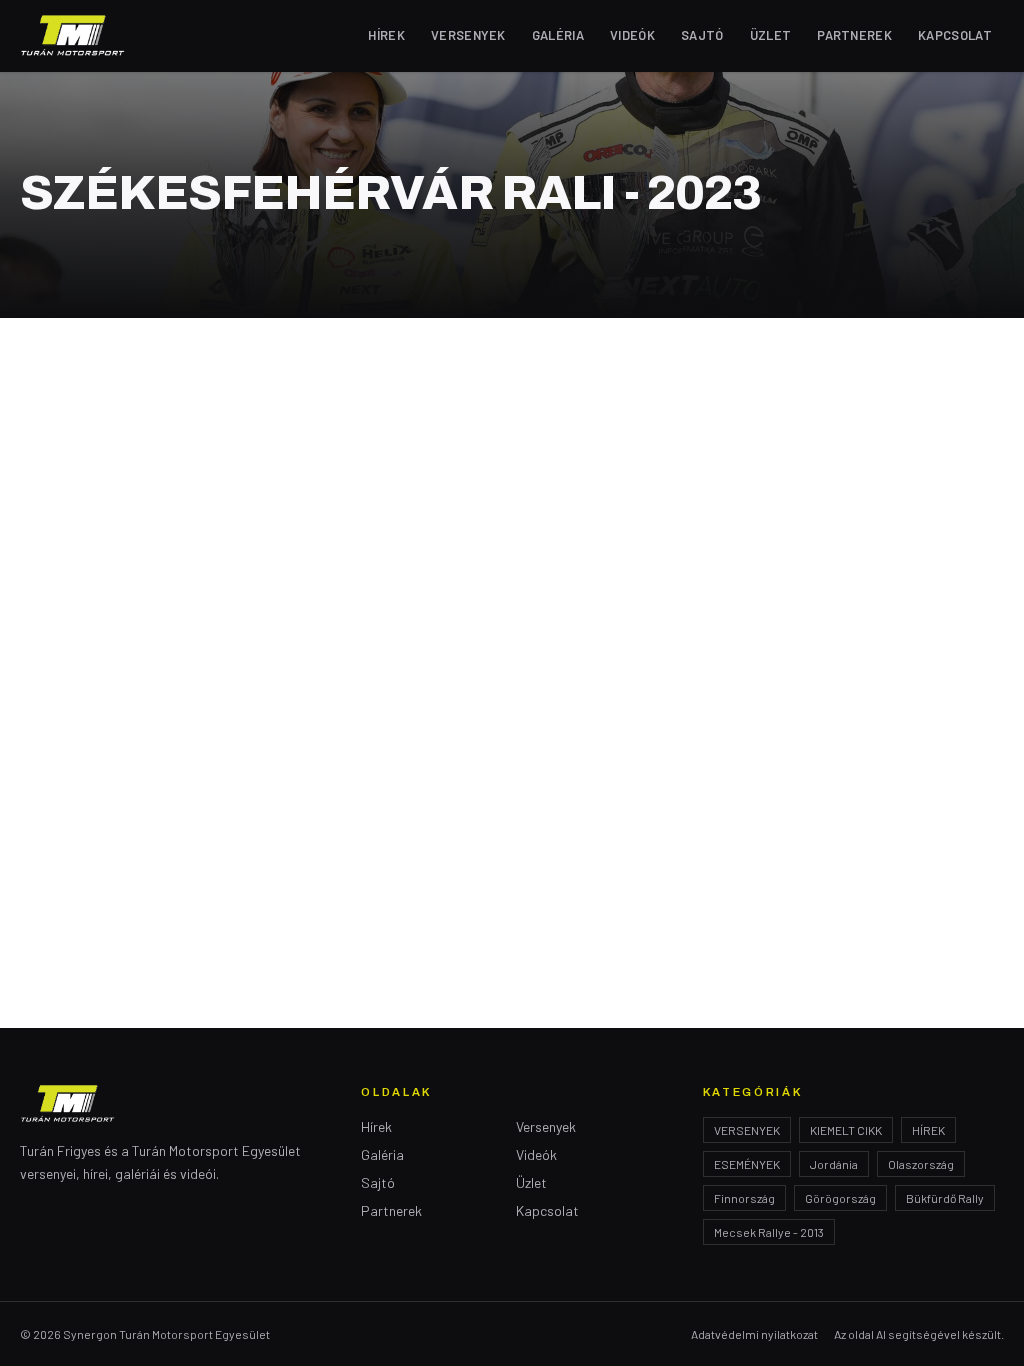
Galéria (558, 35)
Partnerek (854, 35)
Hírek (386, 35)
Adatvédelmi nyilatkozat (754, 1334)
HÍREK (928, 1130)
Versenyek (468, 35)
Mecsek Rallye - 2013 (769, 1232)
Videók (632, 35)
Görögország (840, 1198)
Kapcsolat (955, 35)
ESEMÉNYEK (747, 1164)
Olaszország (921, 1164)
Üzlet (771, 35)
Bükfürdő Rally (945, 1198)
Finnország (744, 1198)
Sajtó (702, 35)
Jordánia (834, 1164)
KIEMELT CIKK (846, 1130)
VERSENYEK (747, 1130)
